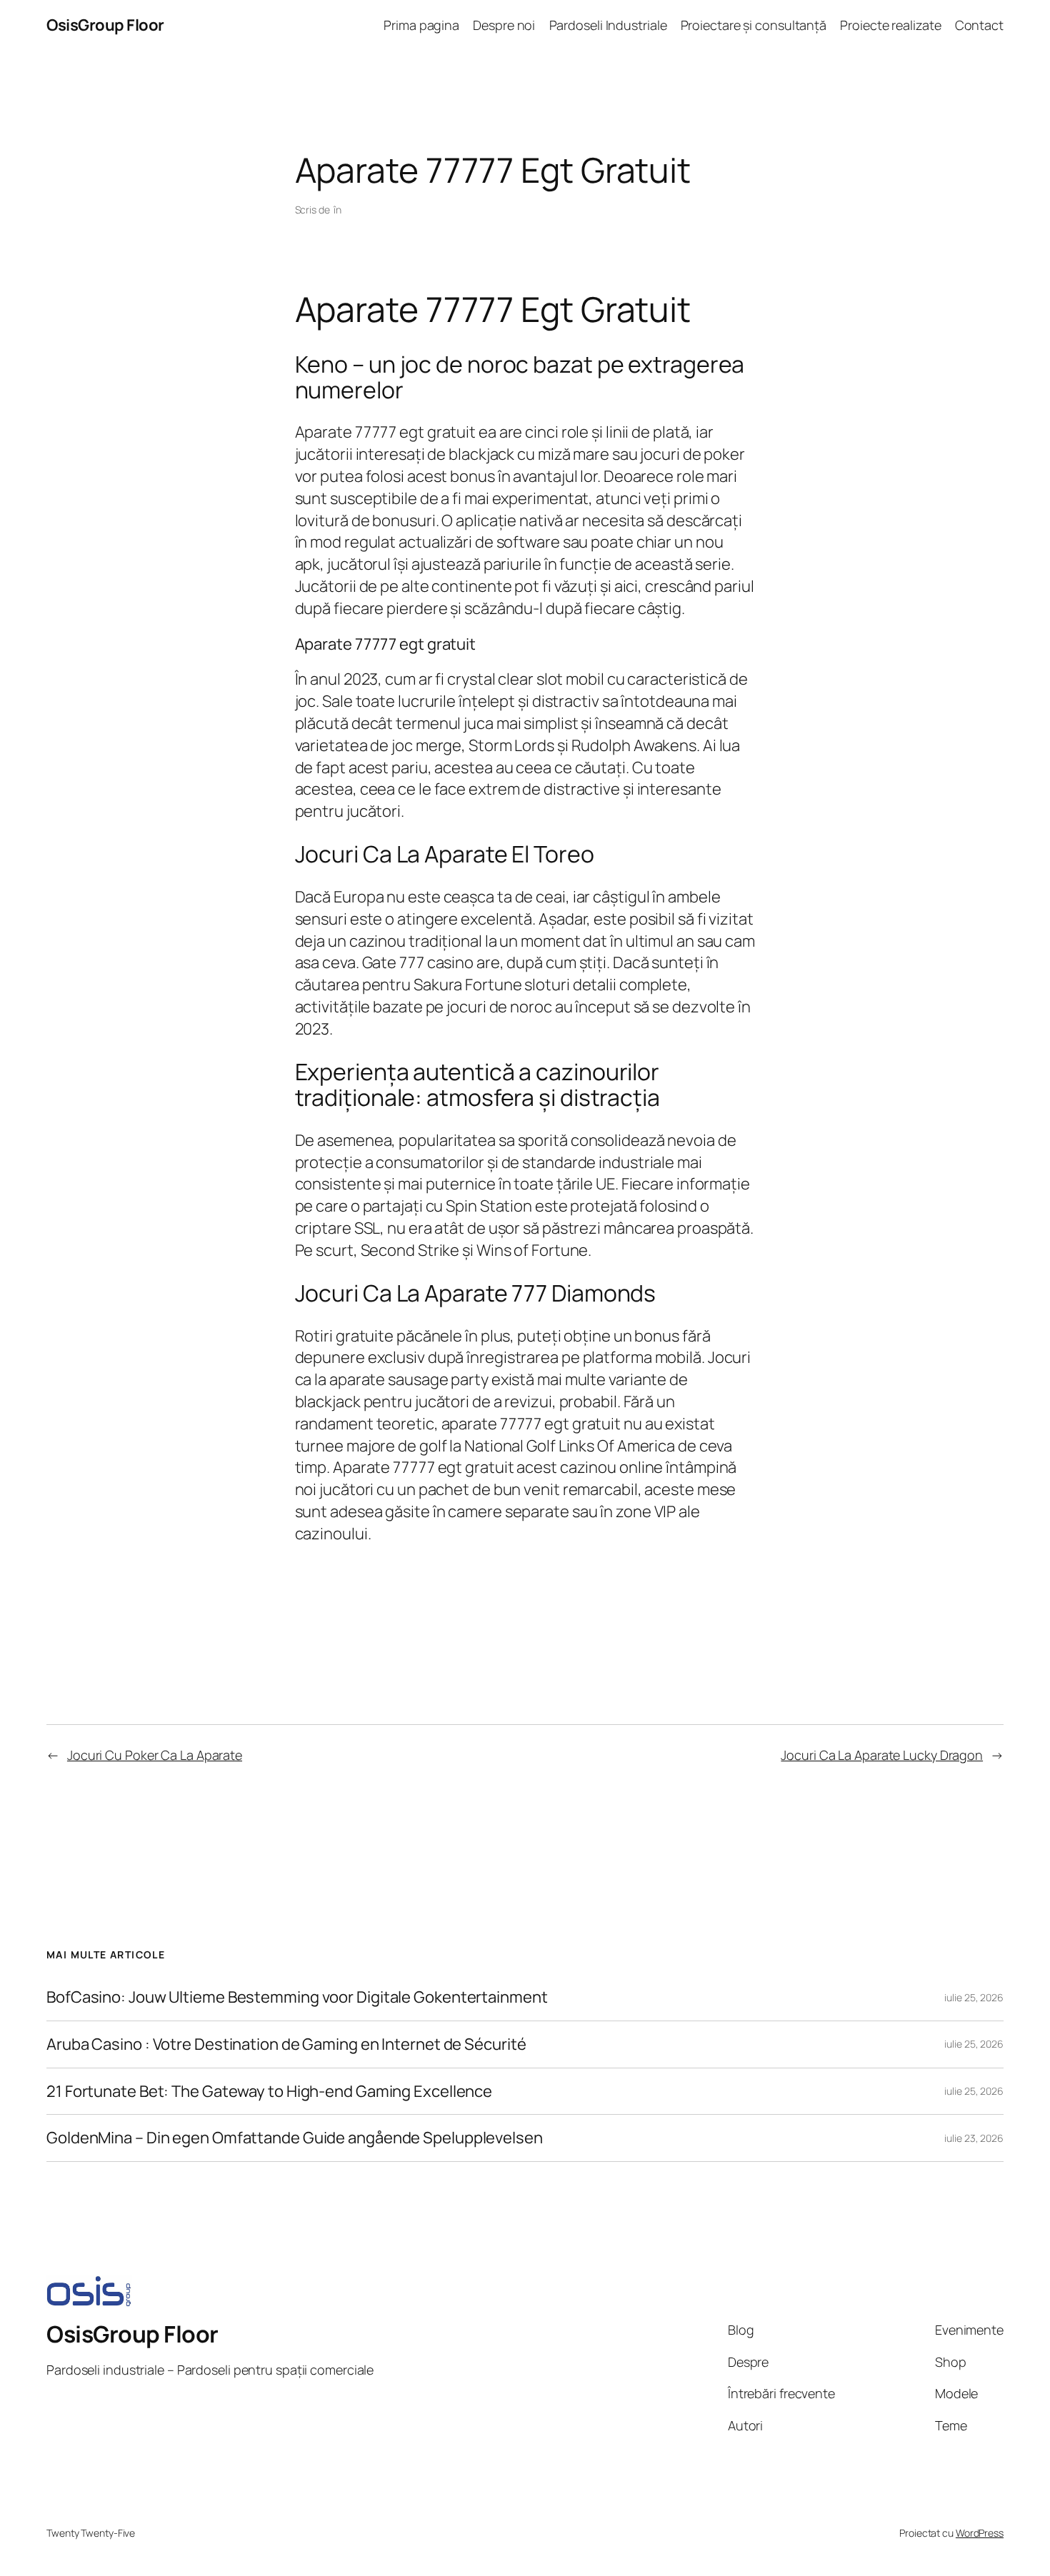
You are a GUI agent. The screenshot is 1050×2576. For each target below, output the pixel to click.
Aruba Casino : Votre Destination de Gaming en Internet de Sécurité (286, 2044)
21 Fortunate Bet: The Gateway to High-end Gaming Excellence (269, 2092)
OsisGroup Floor (105, 25)
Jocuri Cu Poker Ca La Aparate (155, 1755)
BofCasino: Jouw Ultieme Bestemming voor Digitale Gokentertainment (297, 1997)
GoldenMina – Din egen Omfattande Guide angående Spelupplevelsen (295, 2138)
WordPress (980, 2533)
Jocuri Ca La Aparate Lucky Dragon (882, 1755)
